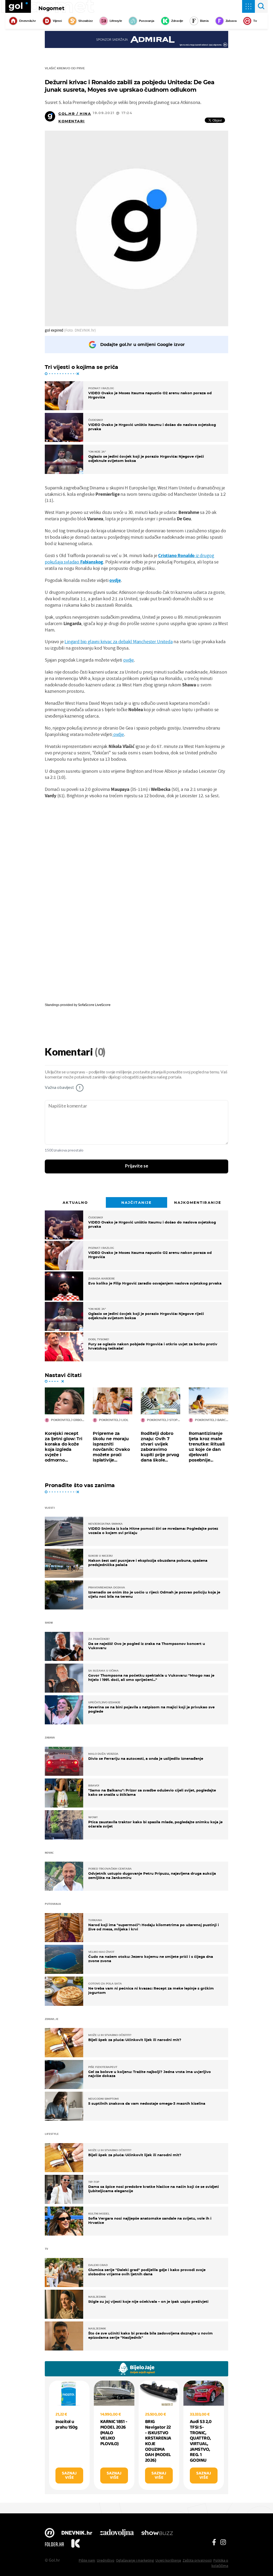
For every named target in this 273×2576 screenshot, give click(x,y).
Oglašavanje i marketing (135, 2560)
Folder (54, 2544)
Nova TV (50, 2533)
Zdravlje (177, 21)
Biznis (204, 21)
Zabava (231, 21)
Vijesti (57, 21)
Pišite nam (87, 2560)
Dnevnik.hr (28, 21)
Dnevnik (77, 2533)
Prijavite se (137, 1166)
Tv (255, 21)
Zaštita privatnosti (197, 2560)
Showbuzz (157, 2533)
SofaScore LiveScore (94, 1005)
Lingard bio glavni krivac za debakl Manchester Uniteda (119, 641)
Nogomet (51, 8)
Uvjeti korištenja (168, 2560)
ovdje (115, 580)
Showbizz (85, 21)
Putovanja (147, 21)
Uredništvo (106, 2560)
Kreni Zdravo (75, 2544)
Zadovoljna (117, 2533)
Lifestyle (116, 21)
